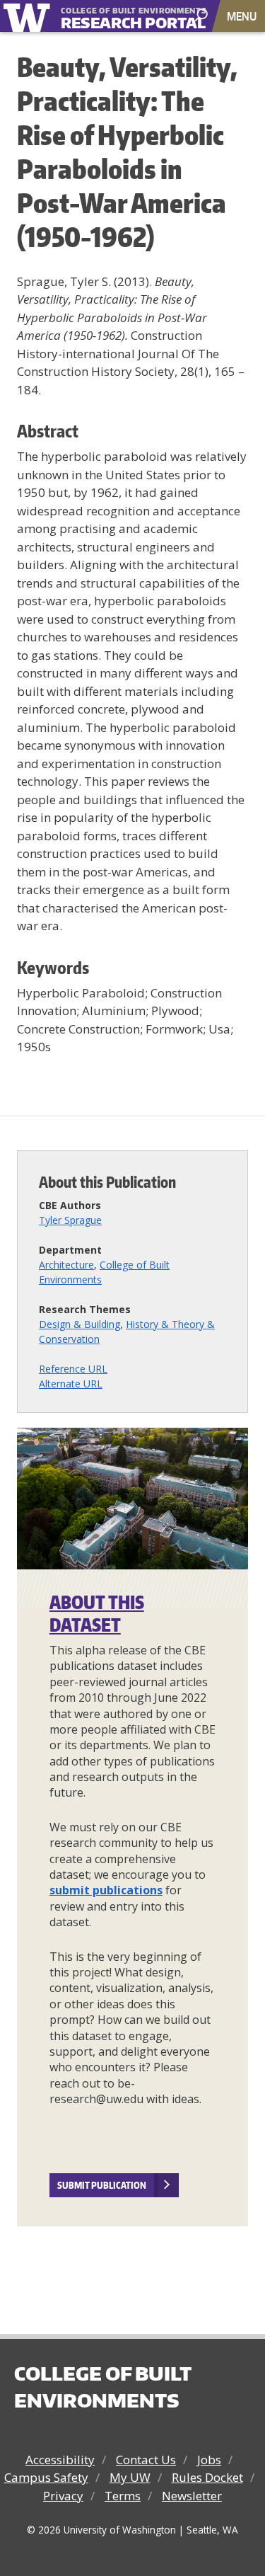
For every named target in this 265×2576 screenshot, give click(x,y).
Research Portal (116, 17)
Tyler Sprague (70, 1220)
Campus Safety (46, 2477)
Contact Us (146, 2460)
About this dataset (97, 1614)
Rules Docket (207, 2477)
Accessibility (60, 2460)
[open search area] (202, 15)
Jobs (209, 2460)
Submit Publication (102, 2185)
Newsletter (192, 2496)
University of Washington (29, 16)
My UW (130, 2477)
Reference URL (73, 1369)
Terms (123, 2496)
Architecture (66, 1265)
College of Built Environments (102, 2387)
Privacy (63, 2496)
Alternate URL (71, 1384)
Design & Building (79, 1324)
